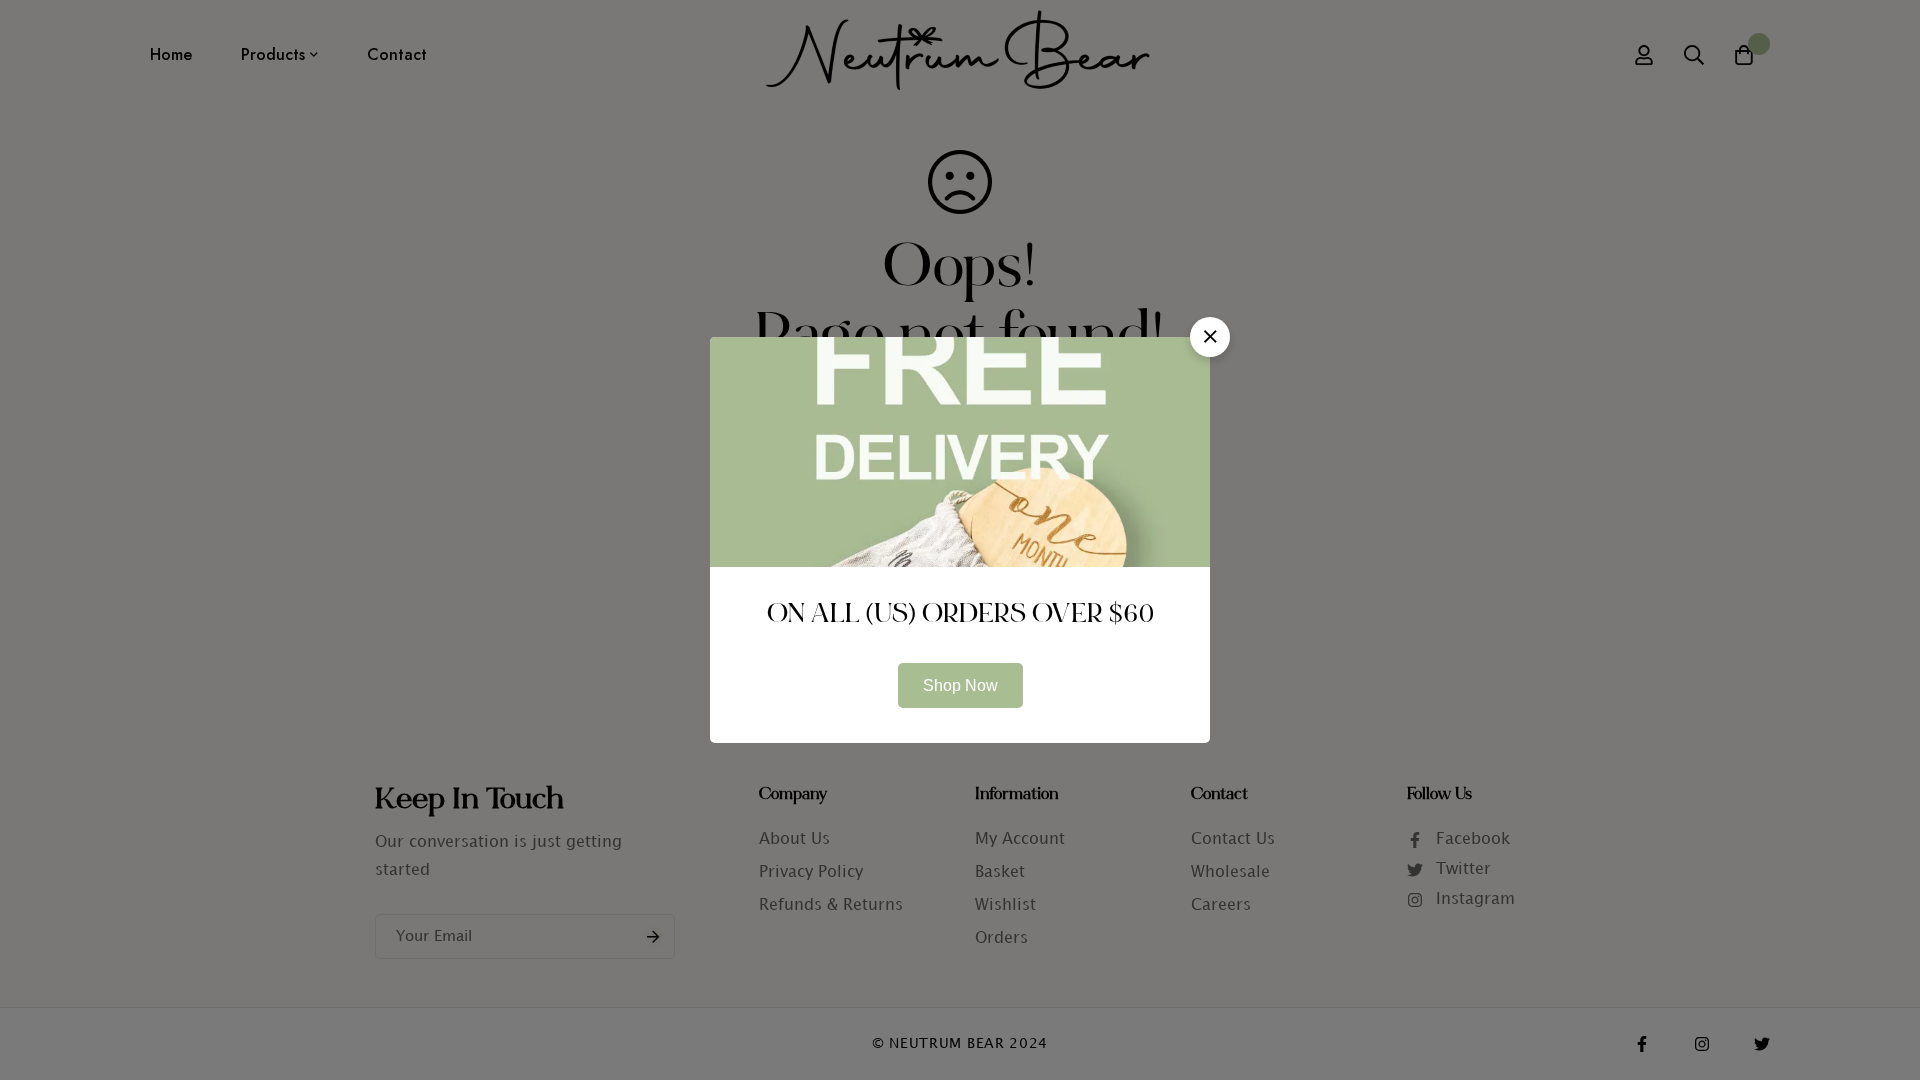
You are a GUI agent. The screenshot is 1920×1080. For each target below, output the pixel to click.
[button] (1210, 337)
